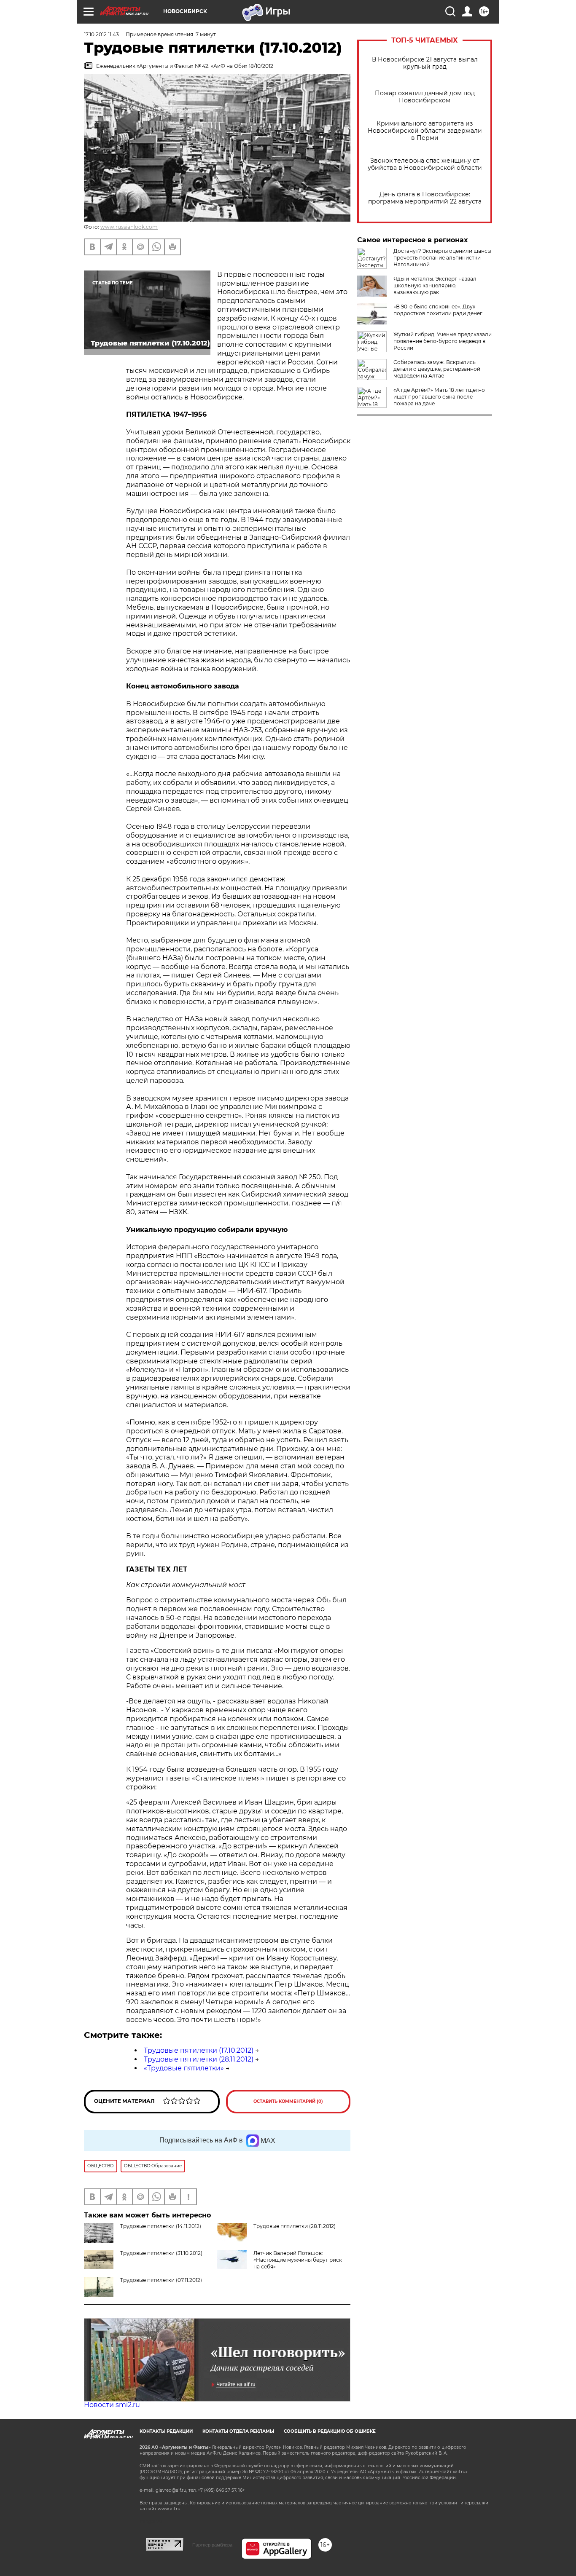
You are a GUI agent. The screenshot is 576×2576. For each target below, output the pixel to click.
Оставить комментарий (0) (288, 2101)
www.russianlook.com (129, 227)
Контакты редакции (166, 2431)
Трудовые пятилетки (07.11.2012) (161, 2280)
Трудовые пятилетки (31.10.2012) (161, 2253)
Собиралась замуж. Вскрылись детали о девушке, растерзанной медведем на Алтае (437, 369)
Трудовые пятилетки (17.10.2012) (199, 2050)
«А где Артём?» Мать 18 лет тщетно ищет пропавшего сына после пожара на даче (439, 397)
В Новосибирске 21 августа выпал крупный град (425, 63)
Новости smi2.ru (112, 2405)
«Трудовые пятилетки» (184, 2068)
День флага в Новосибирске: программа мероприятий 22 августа (425, 198)
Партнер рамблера (212, 2545)
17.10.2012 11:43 (101, 34)
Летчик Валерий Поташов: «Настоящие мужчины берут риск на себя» (298, 2260)
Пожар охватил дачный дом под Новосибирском (425, 97)
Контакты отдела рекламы (238, 2431)
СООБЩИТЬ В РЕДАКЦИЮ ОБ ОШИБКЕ (330, 2431)
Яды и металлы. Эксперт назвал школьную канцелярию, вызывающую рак (435, 285)
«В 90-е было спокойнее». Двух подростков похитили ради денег (438, 310)
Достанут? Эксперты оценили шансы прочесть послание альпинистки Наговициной (442, 258)
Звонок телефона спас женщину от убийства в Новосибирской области (425, 164)
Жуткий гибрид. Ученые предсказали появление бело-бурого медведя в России (443, 341)
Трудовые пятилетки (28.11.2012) (199, 2059)
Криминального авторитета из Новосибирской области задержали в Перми (425, 131)
